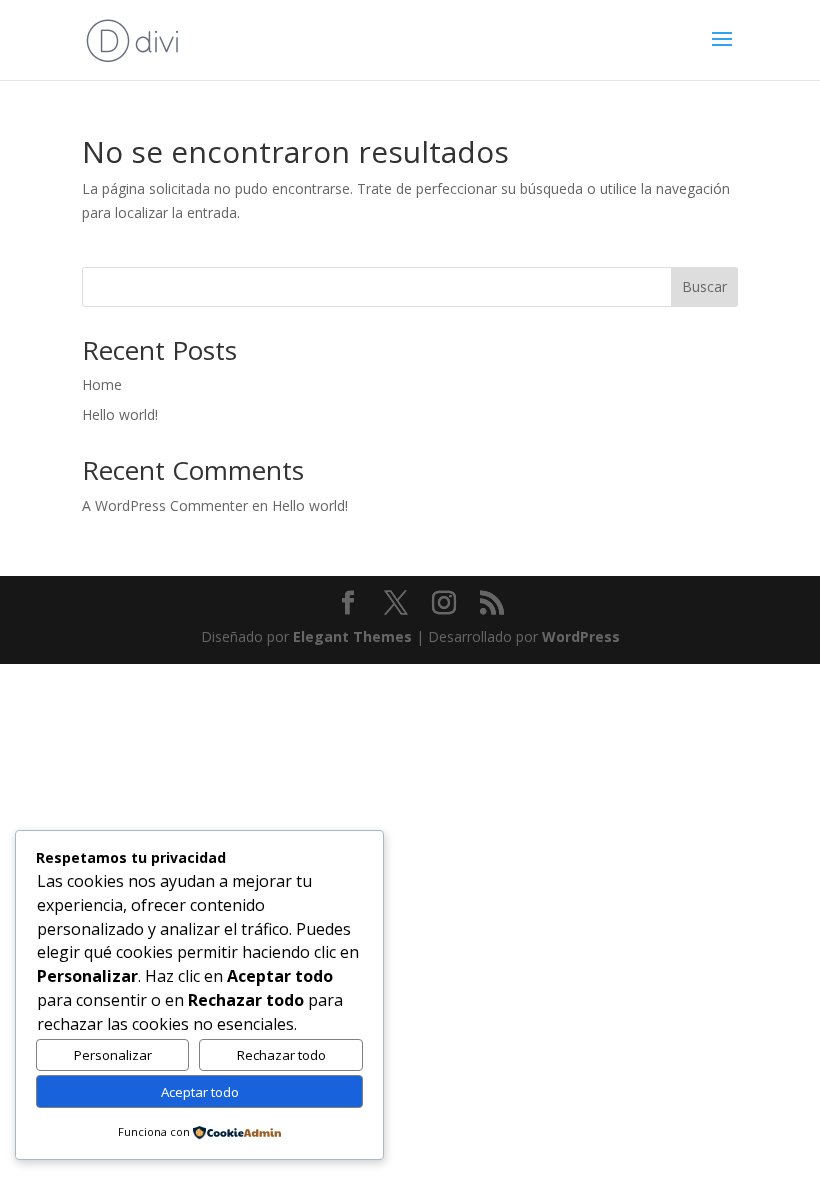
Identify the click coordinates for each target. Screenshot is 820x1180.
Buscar (704, 286)
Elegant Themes (352, 636)
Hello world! (120, 414)
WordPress (581, 636)
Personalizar (113, 1055)
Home (102, 384)
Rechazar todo (281, 1055)
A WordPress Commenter (165, 505)
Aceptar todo (200, 1092)
